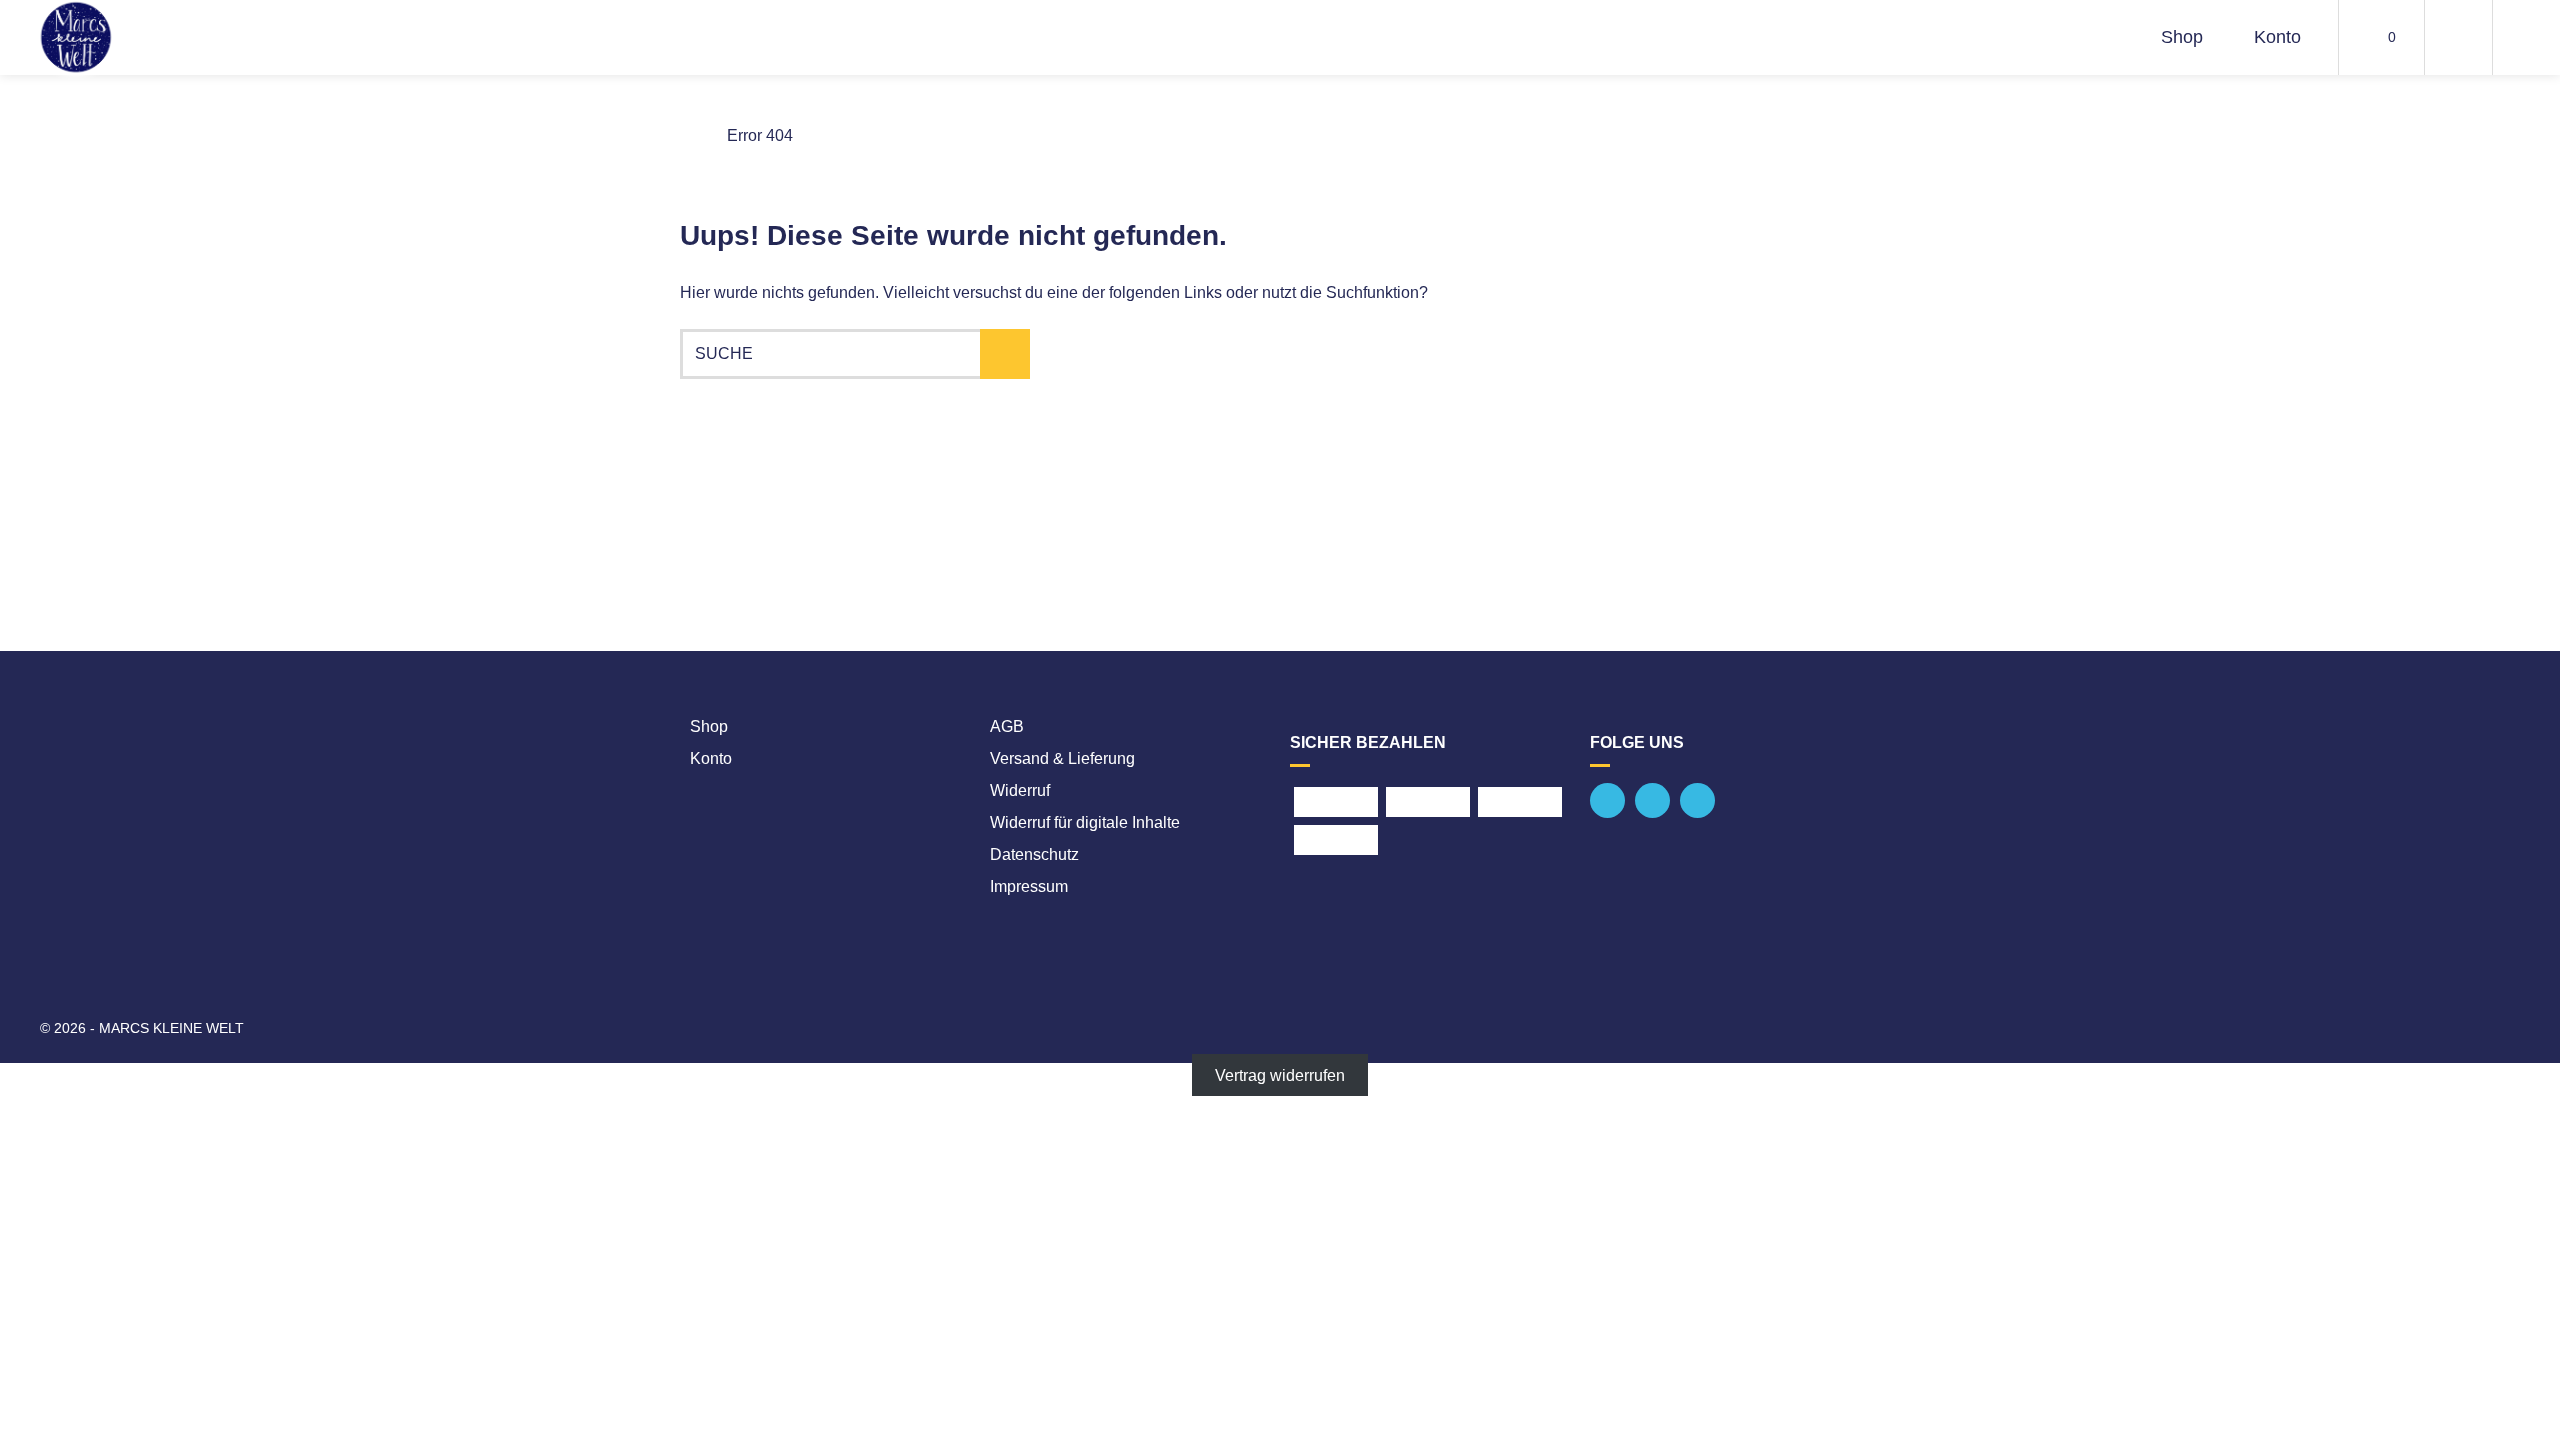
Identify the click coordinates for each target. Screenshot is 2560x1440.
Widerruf (1020, 790)
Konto (2277, 37)
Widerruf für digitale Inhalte (1085, 822)
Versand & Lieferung (1062, 758)
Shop (2182, 37)
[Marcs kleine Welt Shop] (687, 135)
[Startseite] (76, 37)
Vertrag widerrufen (1280, 1074)
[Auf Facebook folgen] (1607, 800)
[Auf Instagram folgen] (1697, 800)
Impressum (1029, 886)
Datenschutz (1034, 854)
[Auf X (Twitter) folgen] (1652, 800)
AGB (1007, 726)
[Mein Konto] (2458, 37)
